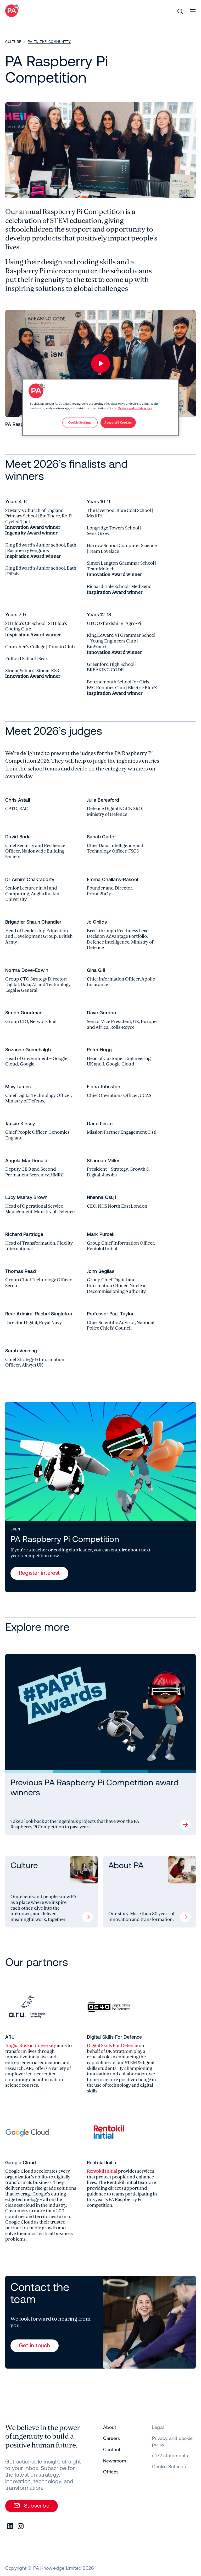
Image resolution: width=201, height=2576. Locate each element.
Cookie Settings (169, 2467)
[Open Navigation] (193, 11)
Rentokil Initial (102, 2171)
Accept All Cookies (118, 422)
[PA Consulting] (12, 11)
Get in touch (35, 2345)
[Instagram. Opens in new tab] (21, 2526)
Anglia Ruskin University (31, 2046)
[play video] (100, 363)
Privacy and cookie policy (135, 408)
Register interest (39, 1573)
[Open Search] (180, 11)
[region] (100, 408)
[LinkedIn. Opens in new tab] (10, 2526)
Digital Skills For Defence (113, 2046)
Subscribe (37, 2505)
